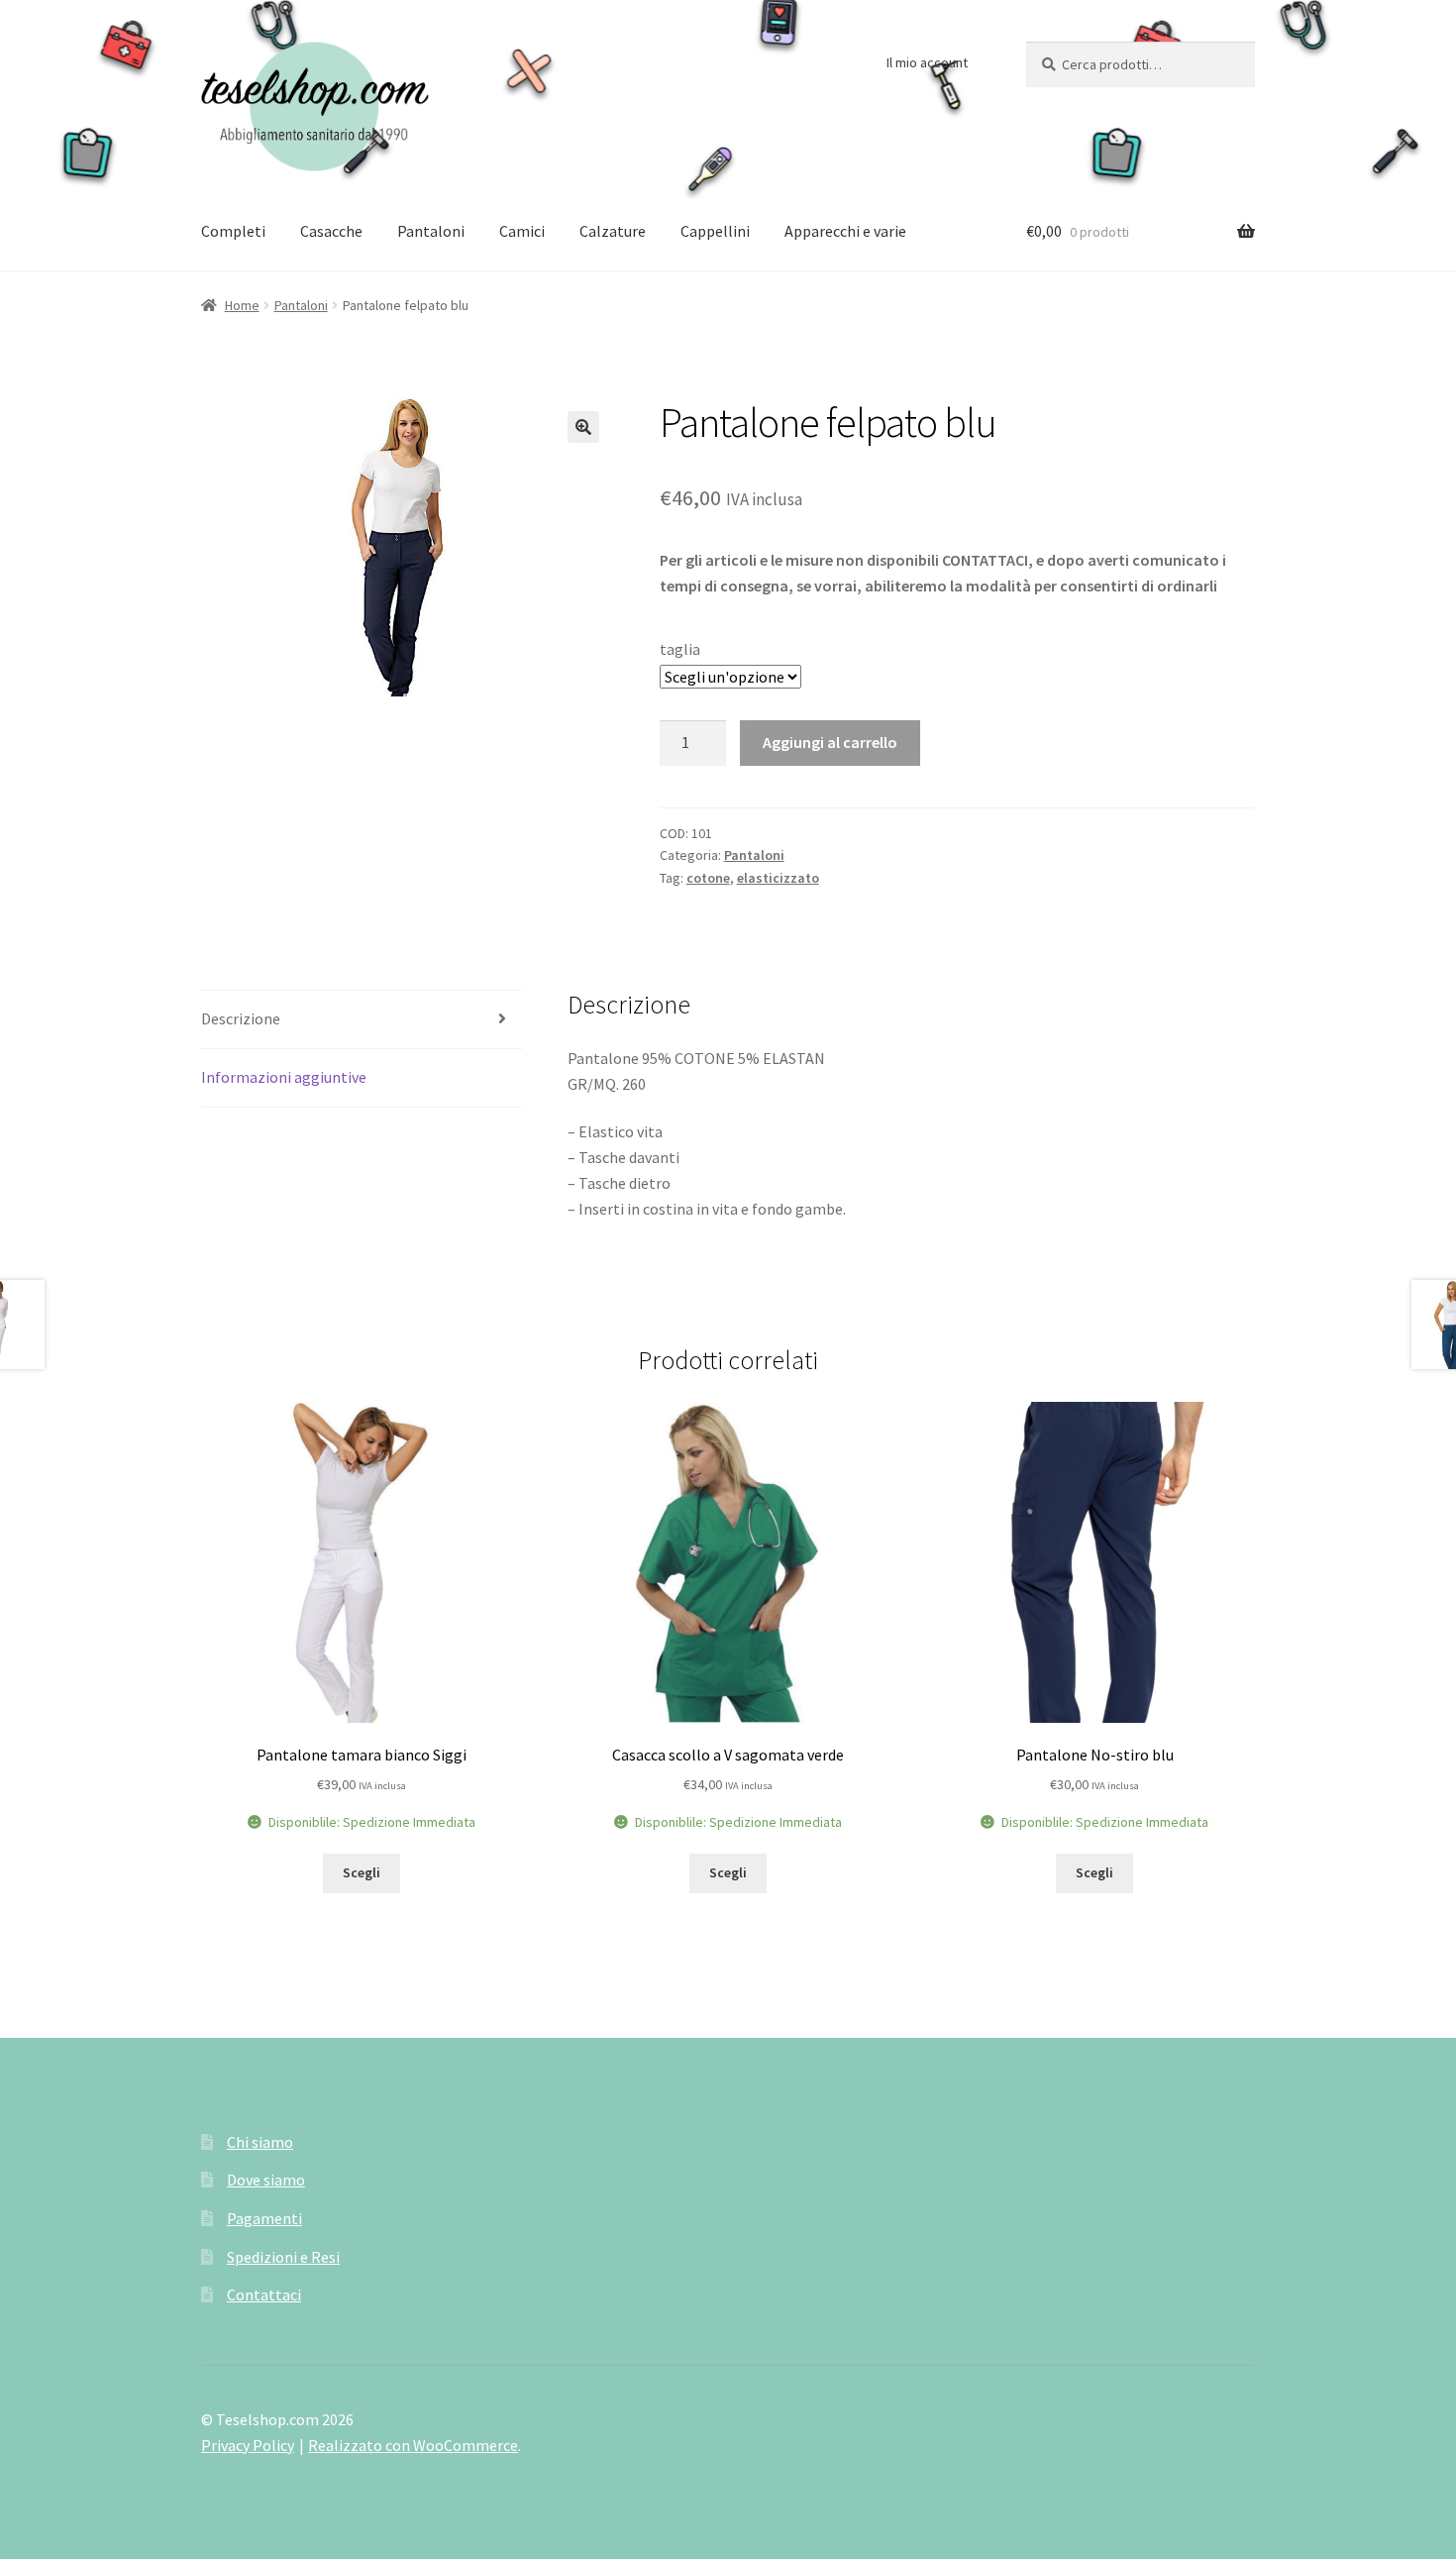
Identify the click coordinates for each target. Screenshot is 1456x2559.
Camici (522, 231)
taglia (680, 649)
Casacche (331, 231)
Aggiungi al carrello (830, 742)
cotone (708, 878)
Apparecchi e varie (845, 231)
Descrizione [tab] (241, 1018)
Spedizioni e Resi (283, 2257)
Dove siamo (266, 2180)
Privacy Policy (248, 2445)
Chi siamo (260, 2142)
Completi (233, 231)
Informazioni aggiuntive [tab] (284, 1077)
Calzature (613, 231)
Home (242, 305)
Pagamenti (264, 2218)
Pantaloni (431, 231)
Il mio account (927, 62)
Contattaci (264, 2294)
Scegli (362, 1872)
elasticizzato (778, 878)
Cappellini (715, 231)
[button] (583, 427)
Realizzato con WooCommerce (413, 2445)
